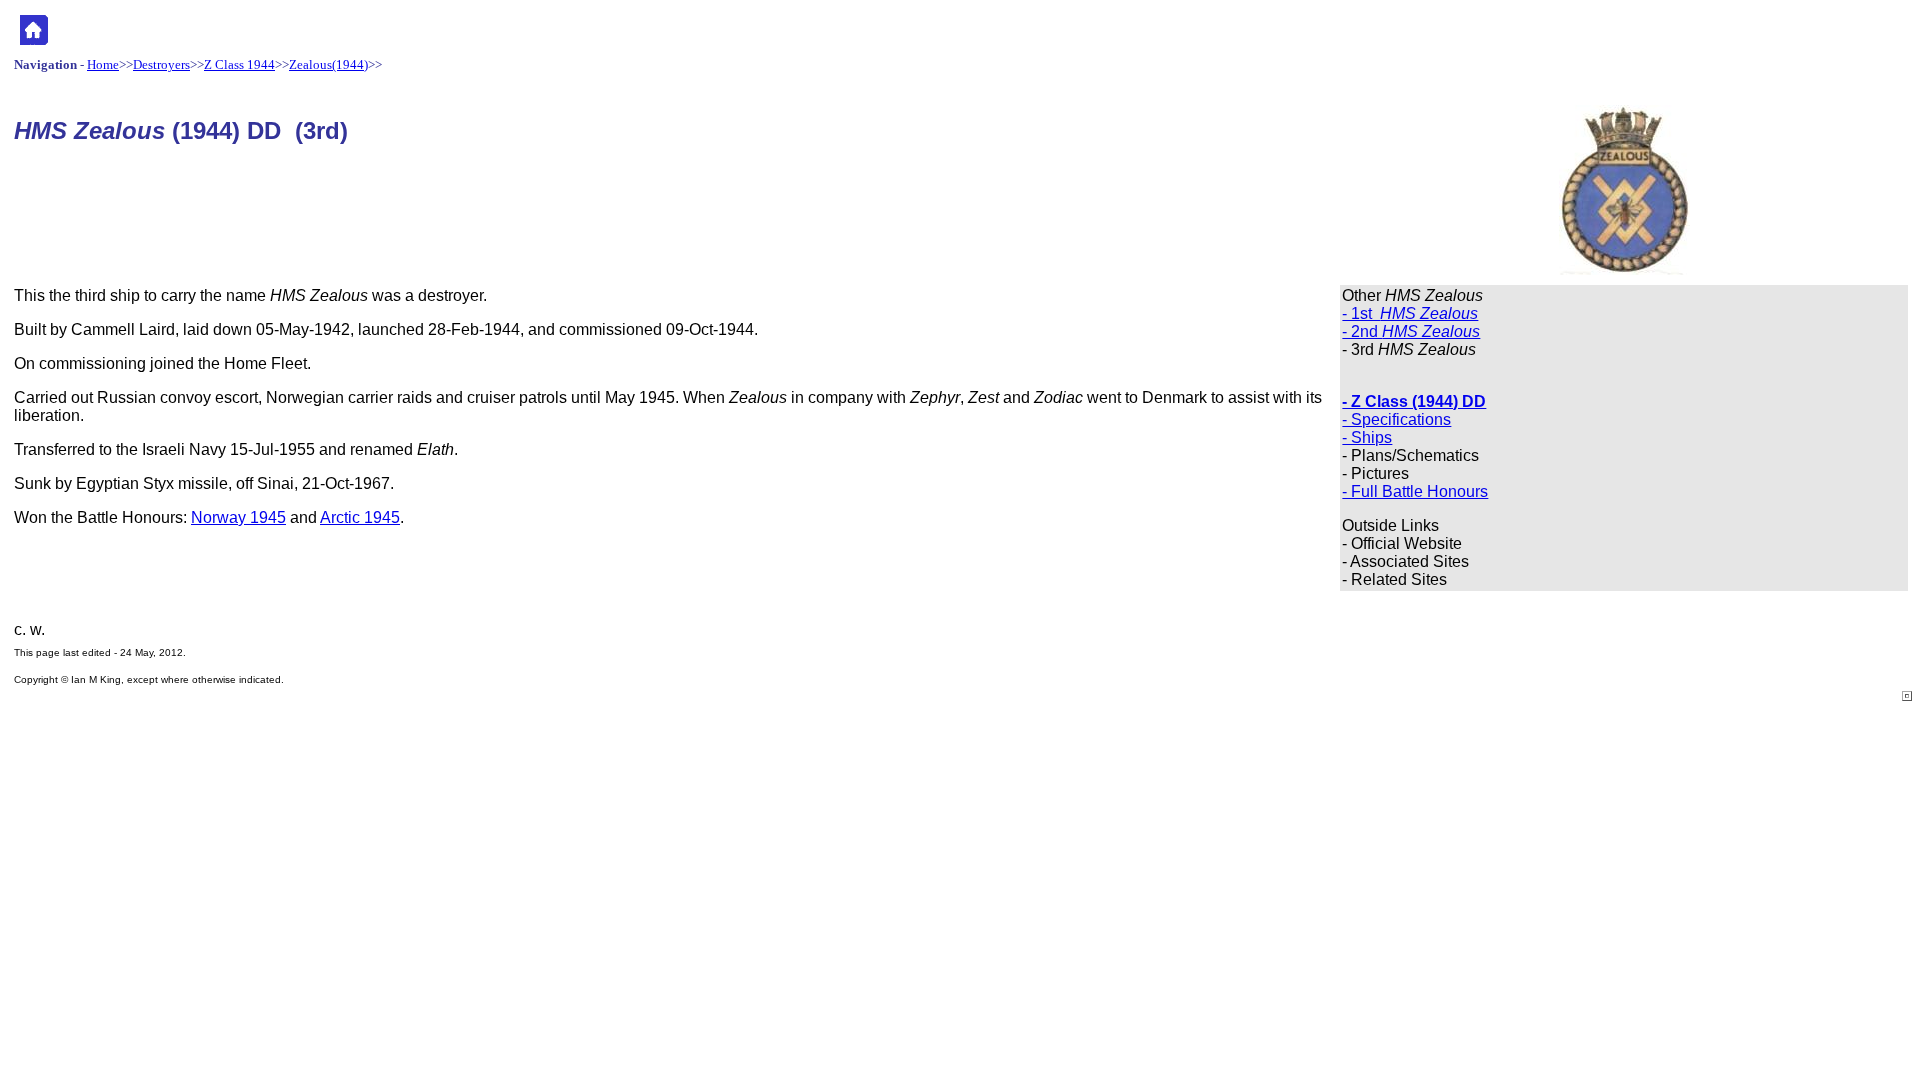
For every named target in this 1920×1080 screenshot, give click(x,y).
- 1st (1410, 313)
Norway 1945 (238, 517)
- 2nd (1411, 331)
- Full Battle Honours (1415, 491)
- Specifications (1396, 419)
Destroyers (161, 64)
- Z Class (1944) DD (1414, 401)
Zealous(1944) (328, 64)
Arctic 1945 (360, 517)
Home (103, 64)
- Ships (1367, 437)
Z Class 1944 (239, 64)
